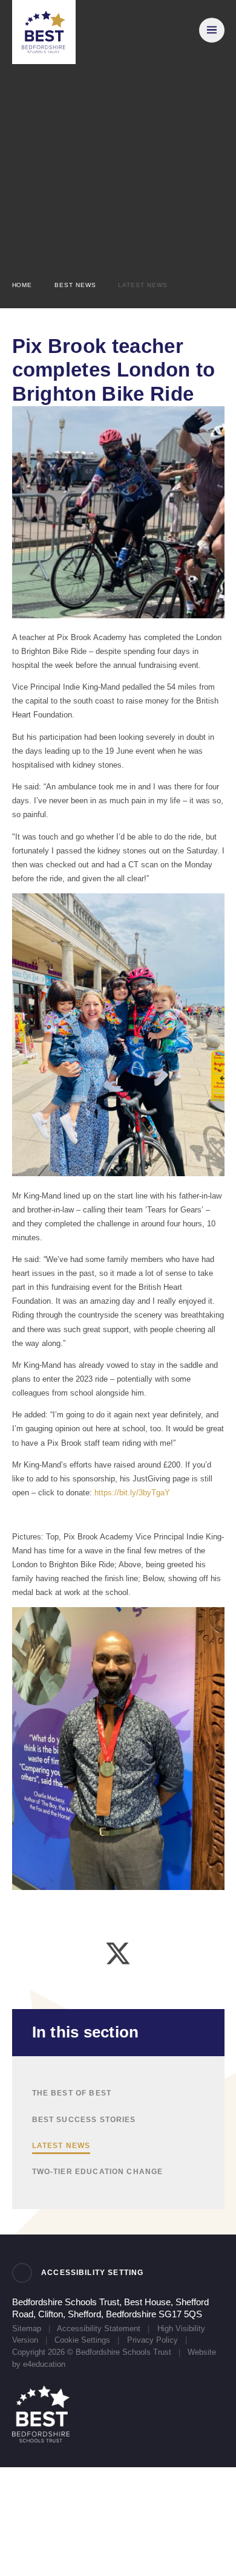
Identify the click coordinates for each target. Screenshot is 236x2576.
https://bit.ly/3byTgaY (132, 1493)
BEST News (75, 285)
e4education (44, 2364)
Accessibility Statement (99, 2328)
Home (22, 285)
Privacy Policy (152, 2340)
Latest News (143, 285)
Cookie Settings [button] (82, 2340)
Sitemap (27, 2328)
